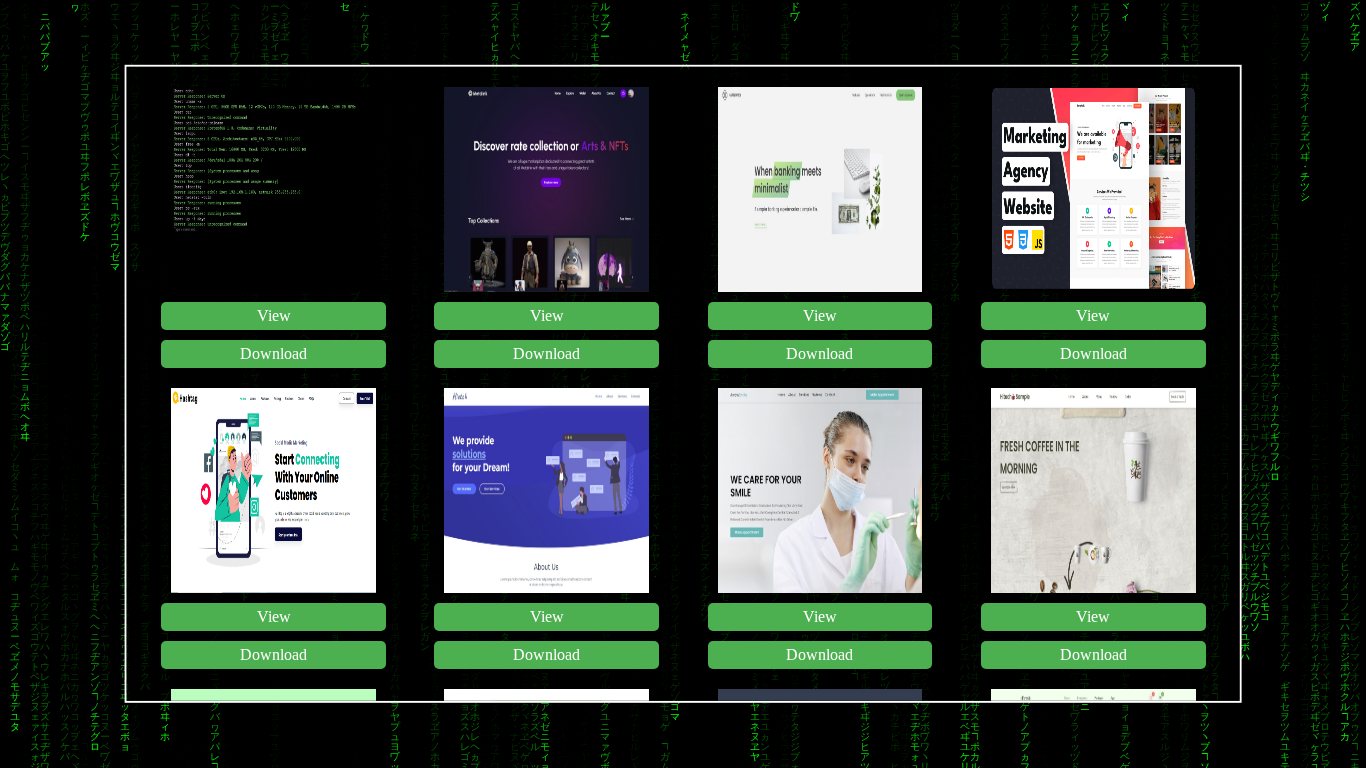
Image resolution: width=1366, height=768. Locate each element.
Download (273, 353)
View (273, 315)
